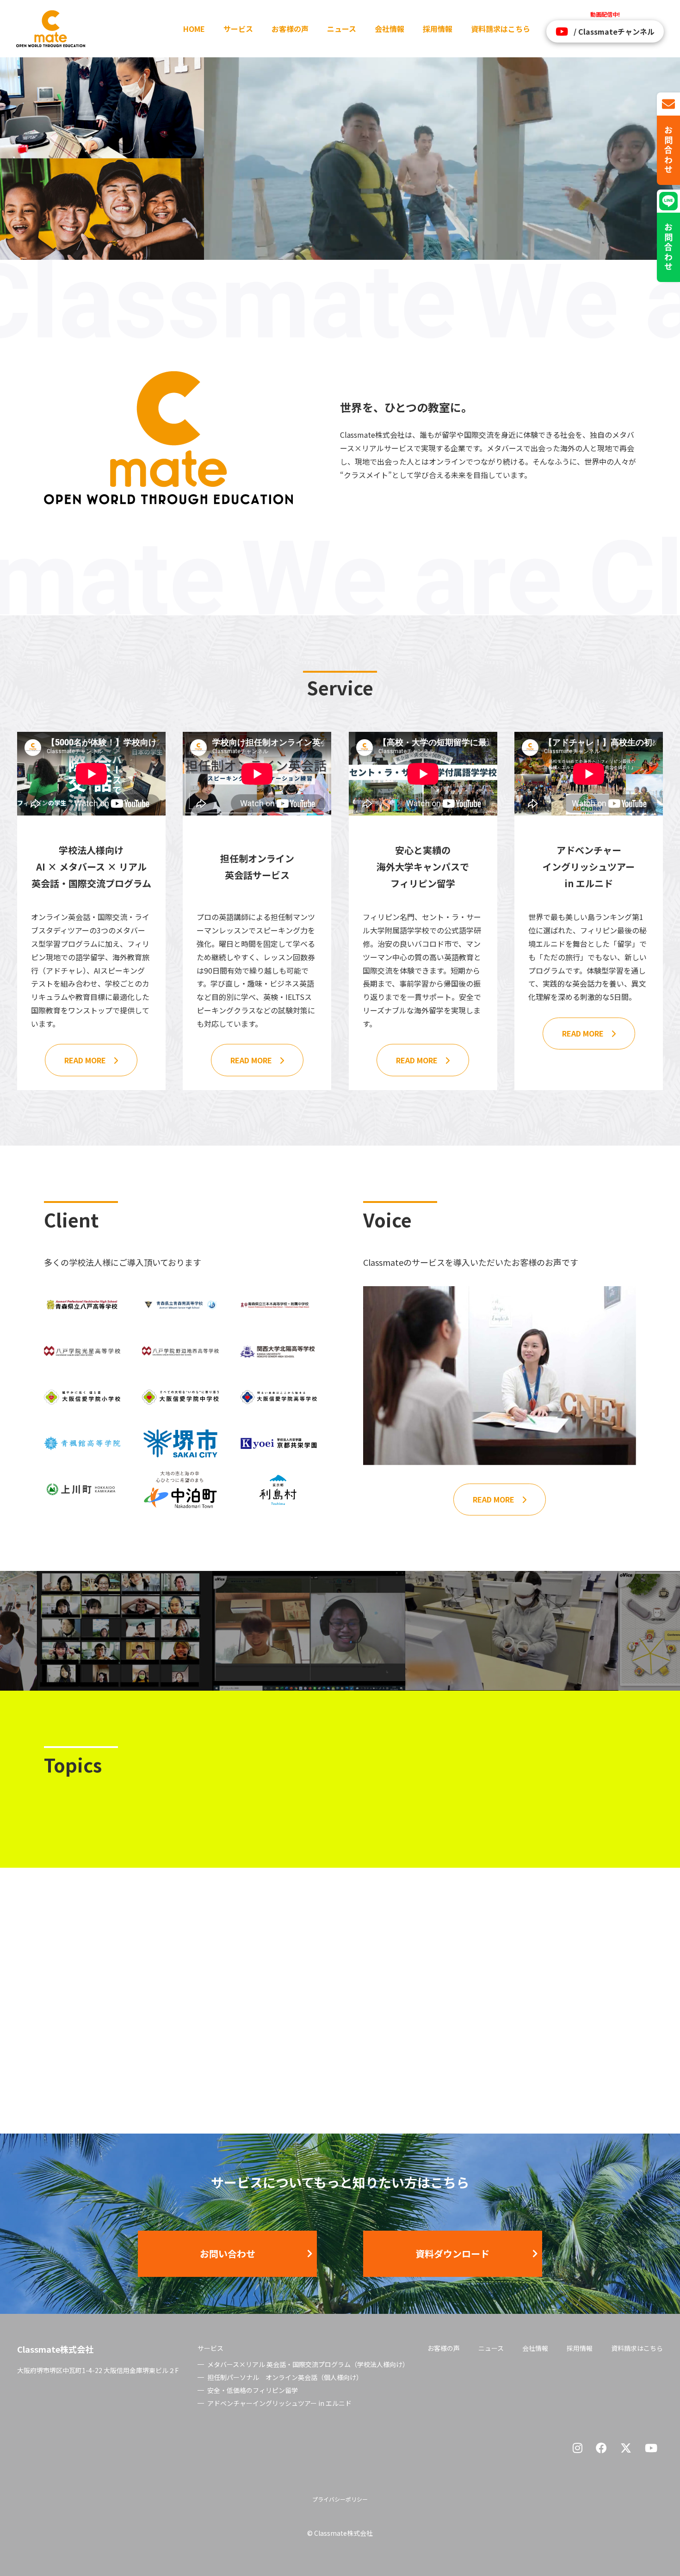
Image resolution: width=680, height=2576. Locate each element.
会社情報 (389, 29)
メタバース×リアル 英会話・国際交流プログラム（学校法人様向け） (308, 2364)
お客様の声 (290, 29)
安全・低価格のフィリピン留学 (253, 2390)
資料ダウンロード (452, 2254)
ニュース (342, 29)
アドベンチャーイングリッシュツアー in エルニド (279, 2403)
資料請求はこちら (501, 29)
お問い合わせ (228, 2254)
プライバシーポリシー (340, 2499)
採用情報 (438, 29)
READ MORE (85, 1060)
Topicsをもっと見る (556, 2061)
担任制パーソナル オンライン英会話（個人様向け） (285, 2377)
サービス (238, 29)
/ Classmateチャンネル (614, 31)
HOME (194, 29)
